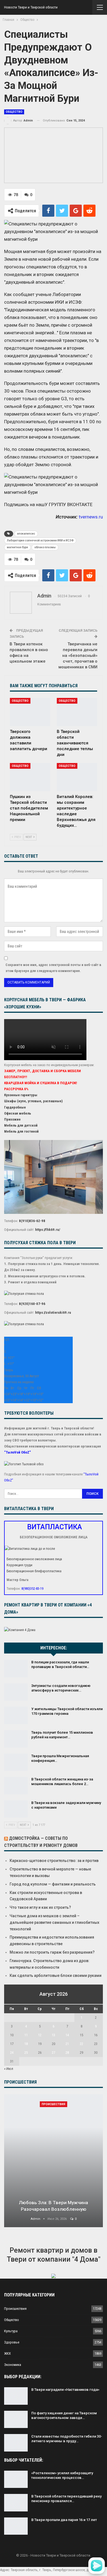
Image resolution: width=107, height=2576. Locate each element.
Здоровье (12, 2342)
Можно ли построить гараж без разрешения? (52, 1952)
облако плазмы (45, 547)
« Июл (9, 2069)
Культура (11, 2331)
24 (12, 2053)
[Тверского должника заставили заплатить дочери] (30, 712)
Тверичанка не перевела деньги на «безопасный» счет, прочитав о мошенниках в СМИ (78, 655)
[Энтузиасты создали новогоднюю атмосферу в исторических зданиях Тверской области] (16, 1692)
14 (67, 2035)
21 (67, 2044)
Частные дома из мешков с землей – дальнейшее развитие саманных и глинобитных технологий (54, 1922)
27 (54, 2053)
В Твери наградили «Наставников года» (65, 2390)
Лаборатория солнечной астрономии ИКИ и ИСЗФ (40, 540)
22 (81, 2044)
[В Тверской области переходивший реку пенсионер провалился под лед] (16, 2503)
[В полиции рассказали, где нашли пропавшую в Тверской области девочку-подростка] (16, 1669)
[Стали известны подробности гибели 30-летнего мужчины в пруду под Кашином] (16, 2443)
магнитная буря (17, 547)
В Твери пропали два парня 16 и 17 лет (64, 2520)
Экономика (13, 2365)
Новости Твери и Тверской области (31, 7)
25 (26, 2053)
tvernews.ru (91, 517)
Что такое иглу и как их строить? (40, 1907)
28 (67, 2053)
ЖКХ (7, 2353)
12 (40, 2035)
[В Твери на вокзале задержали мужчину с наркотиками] (16, 1809)
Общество (14, 112)
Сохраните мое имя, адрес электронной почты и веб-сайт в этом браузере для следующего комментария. (53, 968)
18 (26, 2044)
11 (26, 2035)
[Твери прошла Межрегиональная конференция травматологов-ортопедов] (16, 1762)
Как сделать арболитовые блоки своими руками (56, 1975)
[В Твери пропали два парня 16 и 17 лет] (16, 2526)
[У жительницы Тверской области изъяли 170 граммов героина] (16, 1715)
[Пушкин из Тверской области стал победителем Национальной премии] (30, 777)
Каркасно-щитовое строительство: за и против (54, 1861)
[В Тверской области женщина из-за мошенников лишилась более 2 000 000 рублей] (16, 1786)
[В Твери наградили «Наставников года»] (16, 2396)
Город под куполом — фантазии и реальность (53, 1884)
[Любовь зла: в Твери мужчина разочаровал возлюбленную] (54, 2161)
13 (54, 2035)
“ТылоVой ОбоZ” (17, 1452)
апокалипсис (26, 534)
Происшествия (54, 2104)
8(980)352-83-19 (32, 1589)
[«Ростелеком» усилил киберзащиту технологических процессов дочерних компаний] (16, 2479)
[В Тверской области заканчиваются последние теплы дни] (77, 712)
